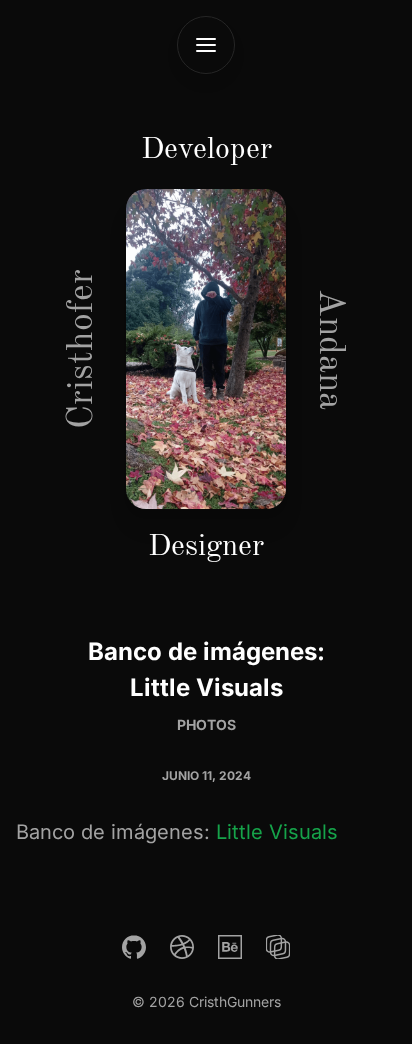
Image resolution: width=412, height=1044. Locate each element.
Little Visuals (277, 832)
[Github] (134, 947)
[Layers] (278, 947)
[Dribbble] (182, 947)
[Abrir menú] (206, 45)
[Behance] (230, 947)
